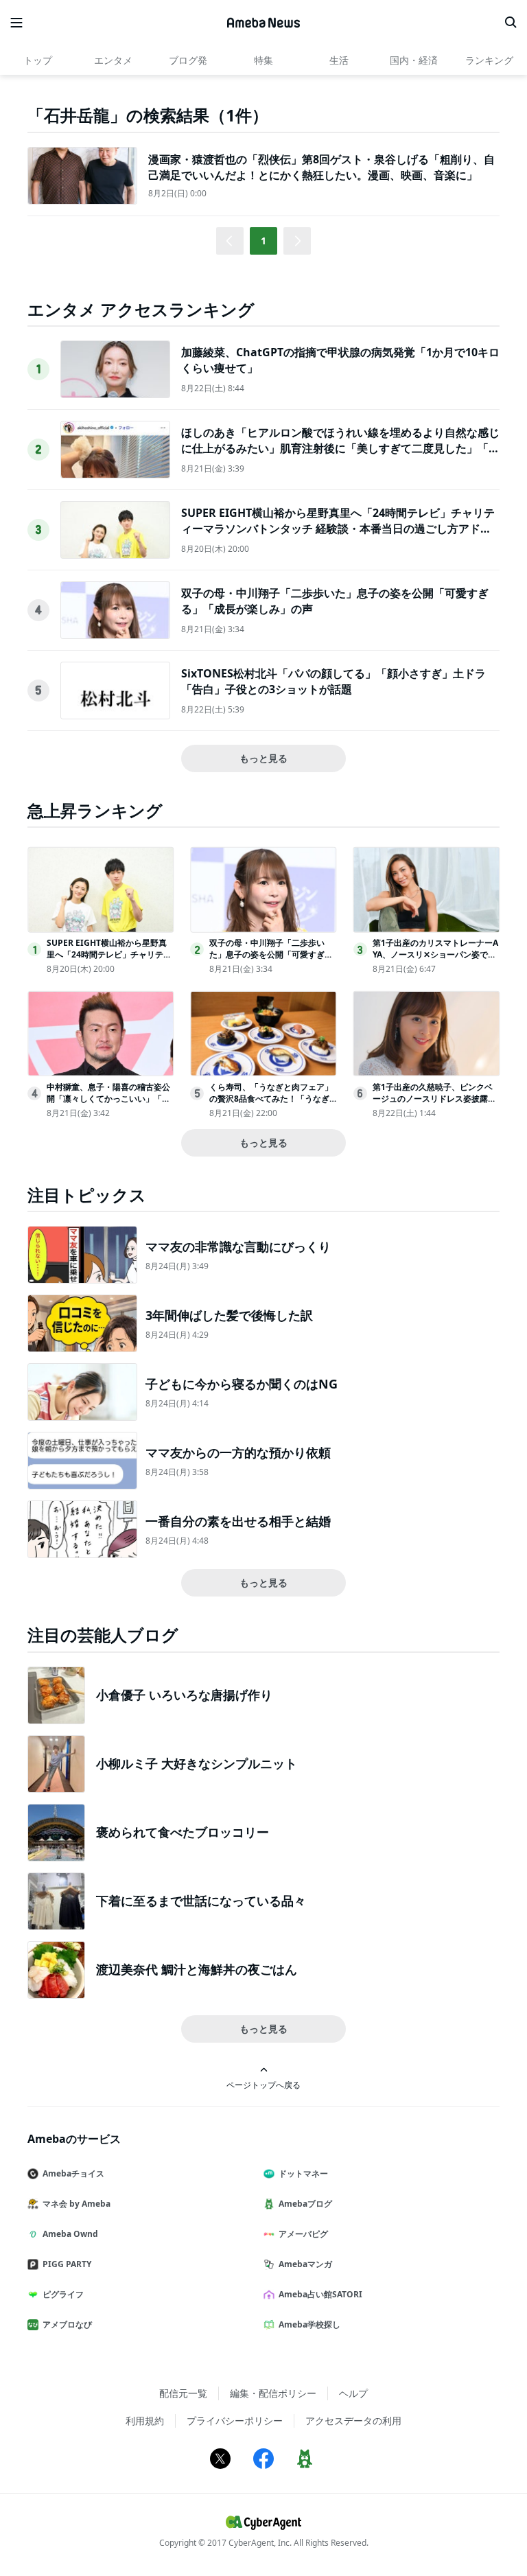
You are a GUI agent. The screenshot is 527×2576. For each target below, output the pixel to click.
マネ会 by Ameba (77, 2204)
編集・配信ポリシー (273, 2393)
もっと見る (263, 758)
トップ (38, 60)
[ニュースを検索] (511, 23)
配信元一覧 (183, 2393)
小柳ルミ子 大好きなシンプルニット (197, 1763)
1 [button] (263, 241)
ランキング (489, 60)
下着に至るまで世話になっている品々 (201, 1901)
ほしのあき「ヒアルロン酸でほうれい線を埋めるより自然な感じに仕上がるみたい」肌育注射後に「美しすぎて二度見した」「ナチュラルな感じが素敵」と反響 (340, 448)
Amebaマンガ (305, 2264)
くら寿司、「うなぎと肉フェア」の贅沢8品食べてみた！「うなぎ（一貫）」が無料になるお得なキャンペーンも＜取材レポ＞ (271, 1104)
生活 (339, 60)
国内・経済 (414, 60)
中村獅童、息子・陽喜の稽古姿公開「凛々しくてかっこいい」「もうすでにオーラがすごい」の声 (108, 1099)
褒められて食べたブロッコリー (183, 1832)
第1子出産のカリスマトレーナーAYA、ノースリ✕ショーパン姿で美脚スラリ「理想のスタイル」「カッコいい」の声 (435, 960)
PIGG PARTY (67, 2264)
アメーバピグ (303, 2234)
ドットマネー (303, 2173)
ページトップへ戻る (263, 2085)
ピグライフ (63, 2294)
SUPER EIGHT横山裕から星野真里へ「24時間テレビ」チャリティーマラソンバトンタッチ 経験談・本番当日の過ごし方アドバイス (338, 528)
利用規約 (145, 2421)
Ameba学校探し (309, 2324)
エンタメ (113, 60)
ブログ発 (188, 60)
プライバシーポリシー (235, 2421)
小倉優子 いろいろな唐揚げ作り (184, 1695)
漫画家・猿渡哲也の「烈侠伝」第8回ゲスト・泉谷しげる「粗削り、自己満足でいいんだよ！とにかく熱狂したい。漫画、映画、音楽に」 (321, 167)
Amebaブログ (305, 2204)
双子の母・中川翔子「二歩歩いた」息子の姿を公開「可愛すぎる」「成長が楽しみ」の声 (267, 954)
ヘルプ (353, 2393)
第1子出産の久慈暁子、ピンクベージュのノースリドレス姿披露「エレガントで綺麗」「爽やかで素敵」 (434, 1104)
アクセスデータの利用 (353, 2421)
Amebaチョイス (73, 2173)
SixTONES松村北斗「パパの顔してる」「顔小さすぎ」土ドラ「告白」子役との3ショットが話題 (333, 681)
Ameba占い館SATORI (320, 2294)
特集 (263, 60)
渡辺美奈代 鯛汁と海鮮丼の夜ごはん (197, 1969)
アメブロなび (67, 2324)
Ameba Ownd (70, 2234)
